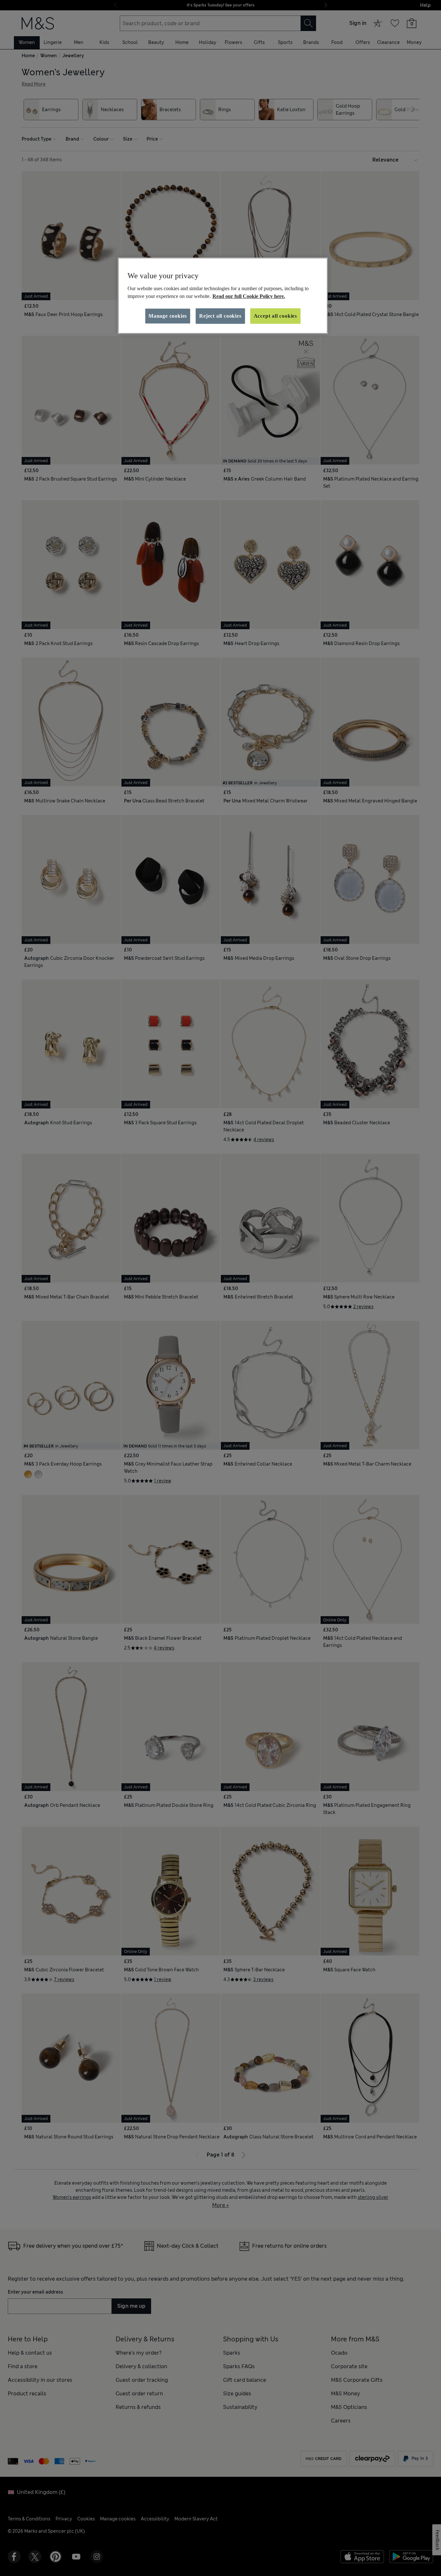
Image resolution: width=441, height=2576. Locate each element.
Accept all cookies (275, 316)
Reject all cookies (220, 316)
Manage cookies (168, 316)
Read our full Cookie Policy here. (249, 296)
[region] (223, 296)
